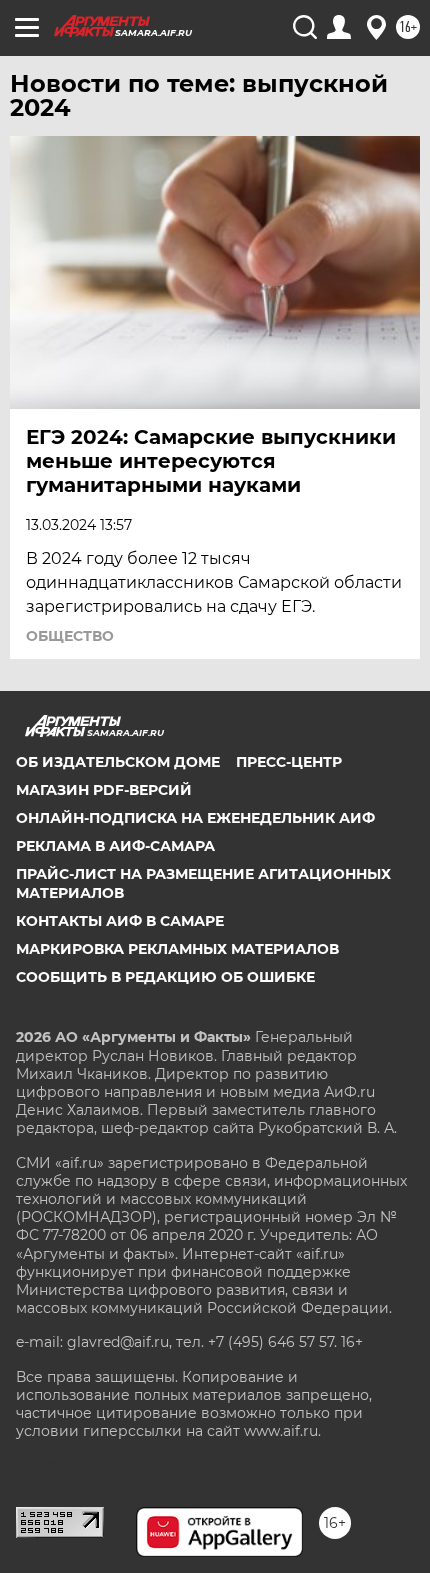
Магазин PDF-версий (104, 790)
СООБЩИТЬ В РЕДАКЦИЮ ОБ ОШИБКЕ (165, 977)
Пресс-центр (289, 762)
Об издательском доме (118, 762)
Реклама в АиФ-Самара (115, 846)
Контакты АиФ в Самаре (120, 921)
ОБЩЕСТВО (70, 636)
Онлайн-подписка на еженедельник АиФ (195, 818)
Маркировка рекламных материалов (177, 949)
